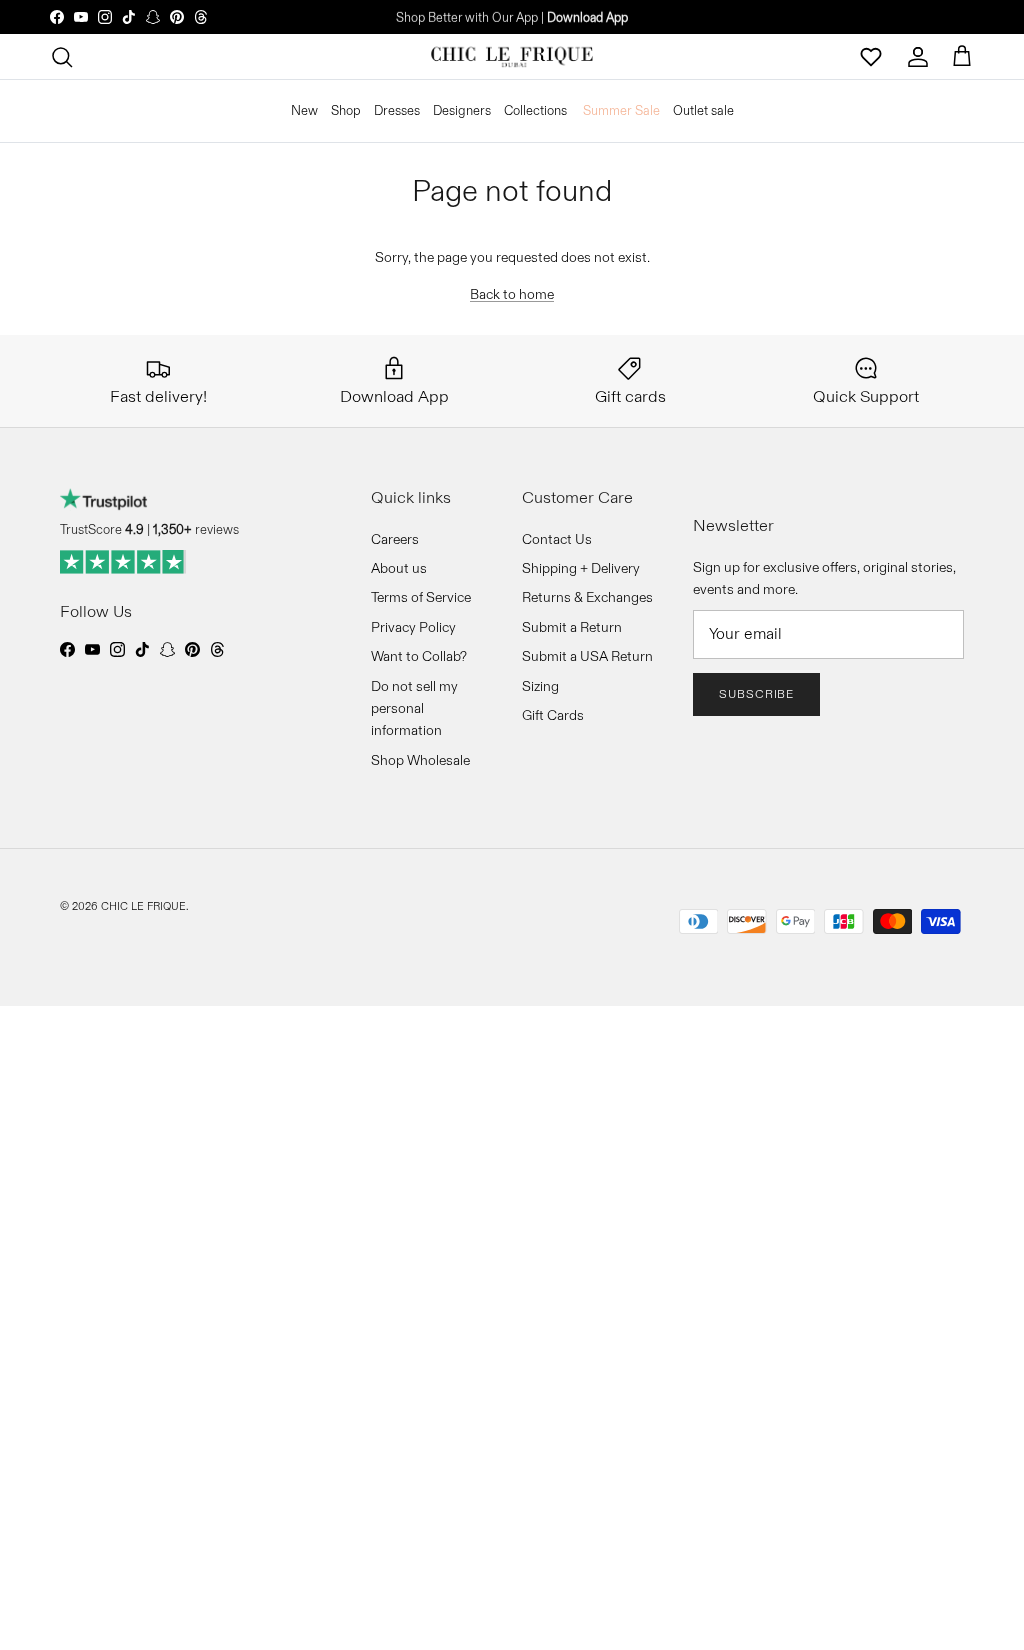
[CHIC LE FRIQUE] (512, 57)
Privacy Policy (413, 627)
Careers (395, 539)
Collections (535, 110)
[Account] (918, 57)
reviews (196, 529)
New (304, 110)
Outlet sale (703, 110)
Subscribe (757, 693)
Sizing (540, 686)
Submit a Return (572, 627)
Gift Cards (553, 715)
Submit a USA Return (587, 656)
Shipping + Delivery (581, 568)
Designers (462, 110)
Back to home (512, 294)
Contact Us (557, 539)
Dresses (397, 110)
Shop (346, 110)
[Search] (62, 57)
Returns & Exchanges (587, 597)
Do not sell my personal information (414, 708)
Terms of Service (421, 597)
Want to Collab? (419, 656)
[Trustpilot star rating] (123, 562)
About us (399, 568)
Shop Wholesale (420, 760)
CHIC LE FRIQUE (143, 906)
